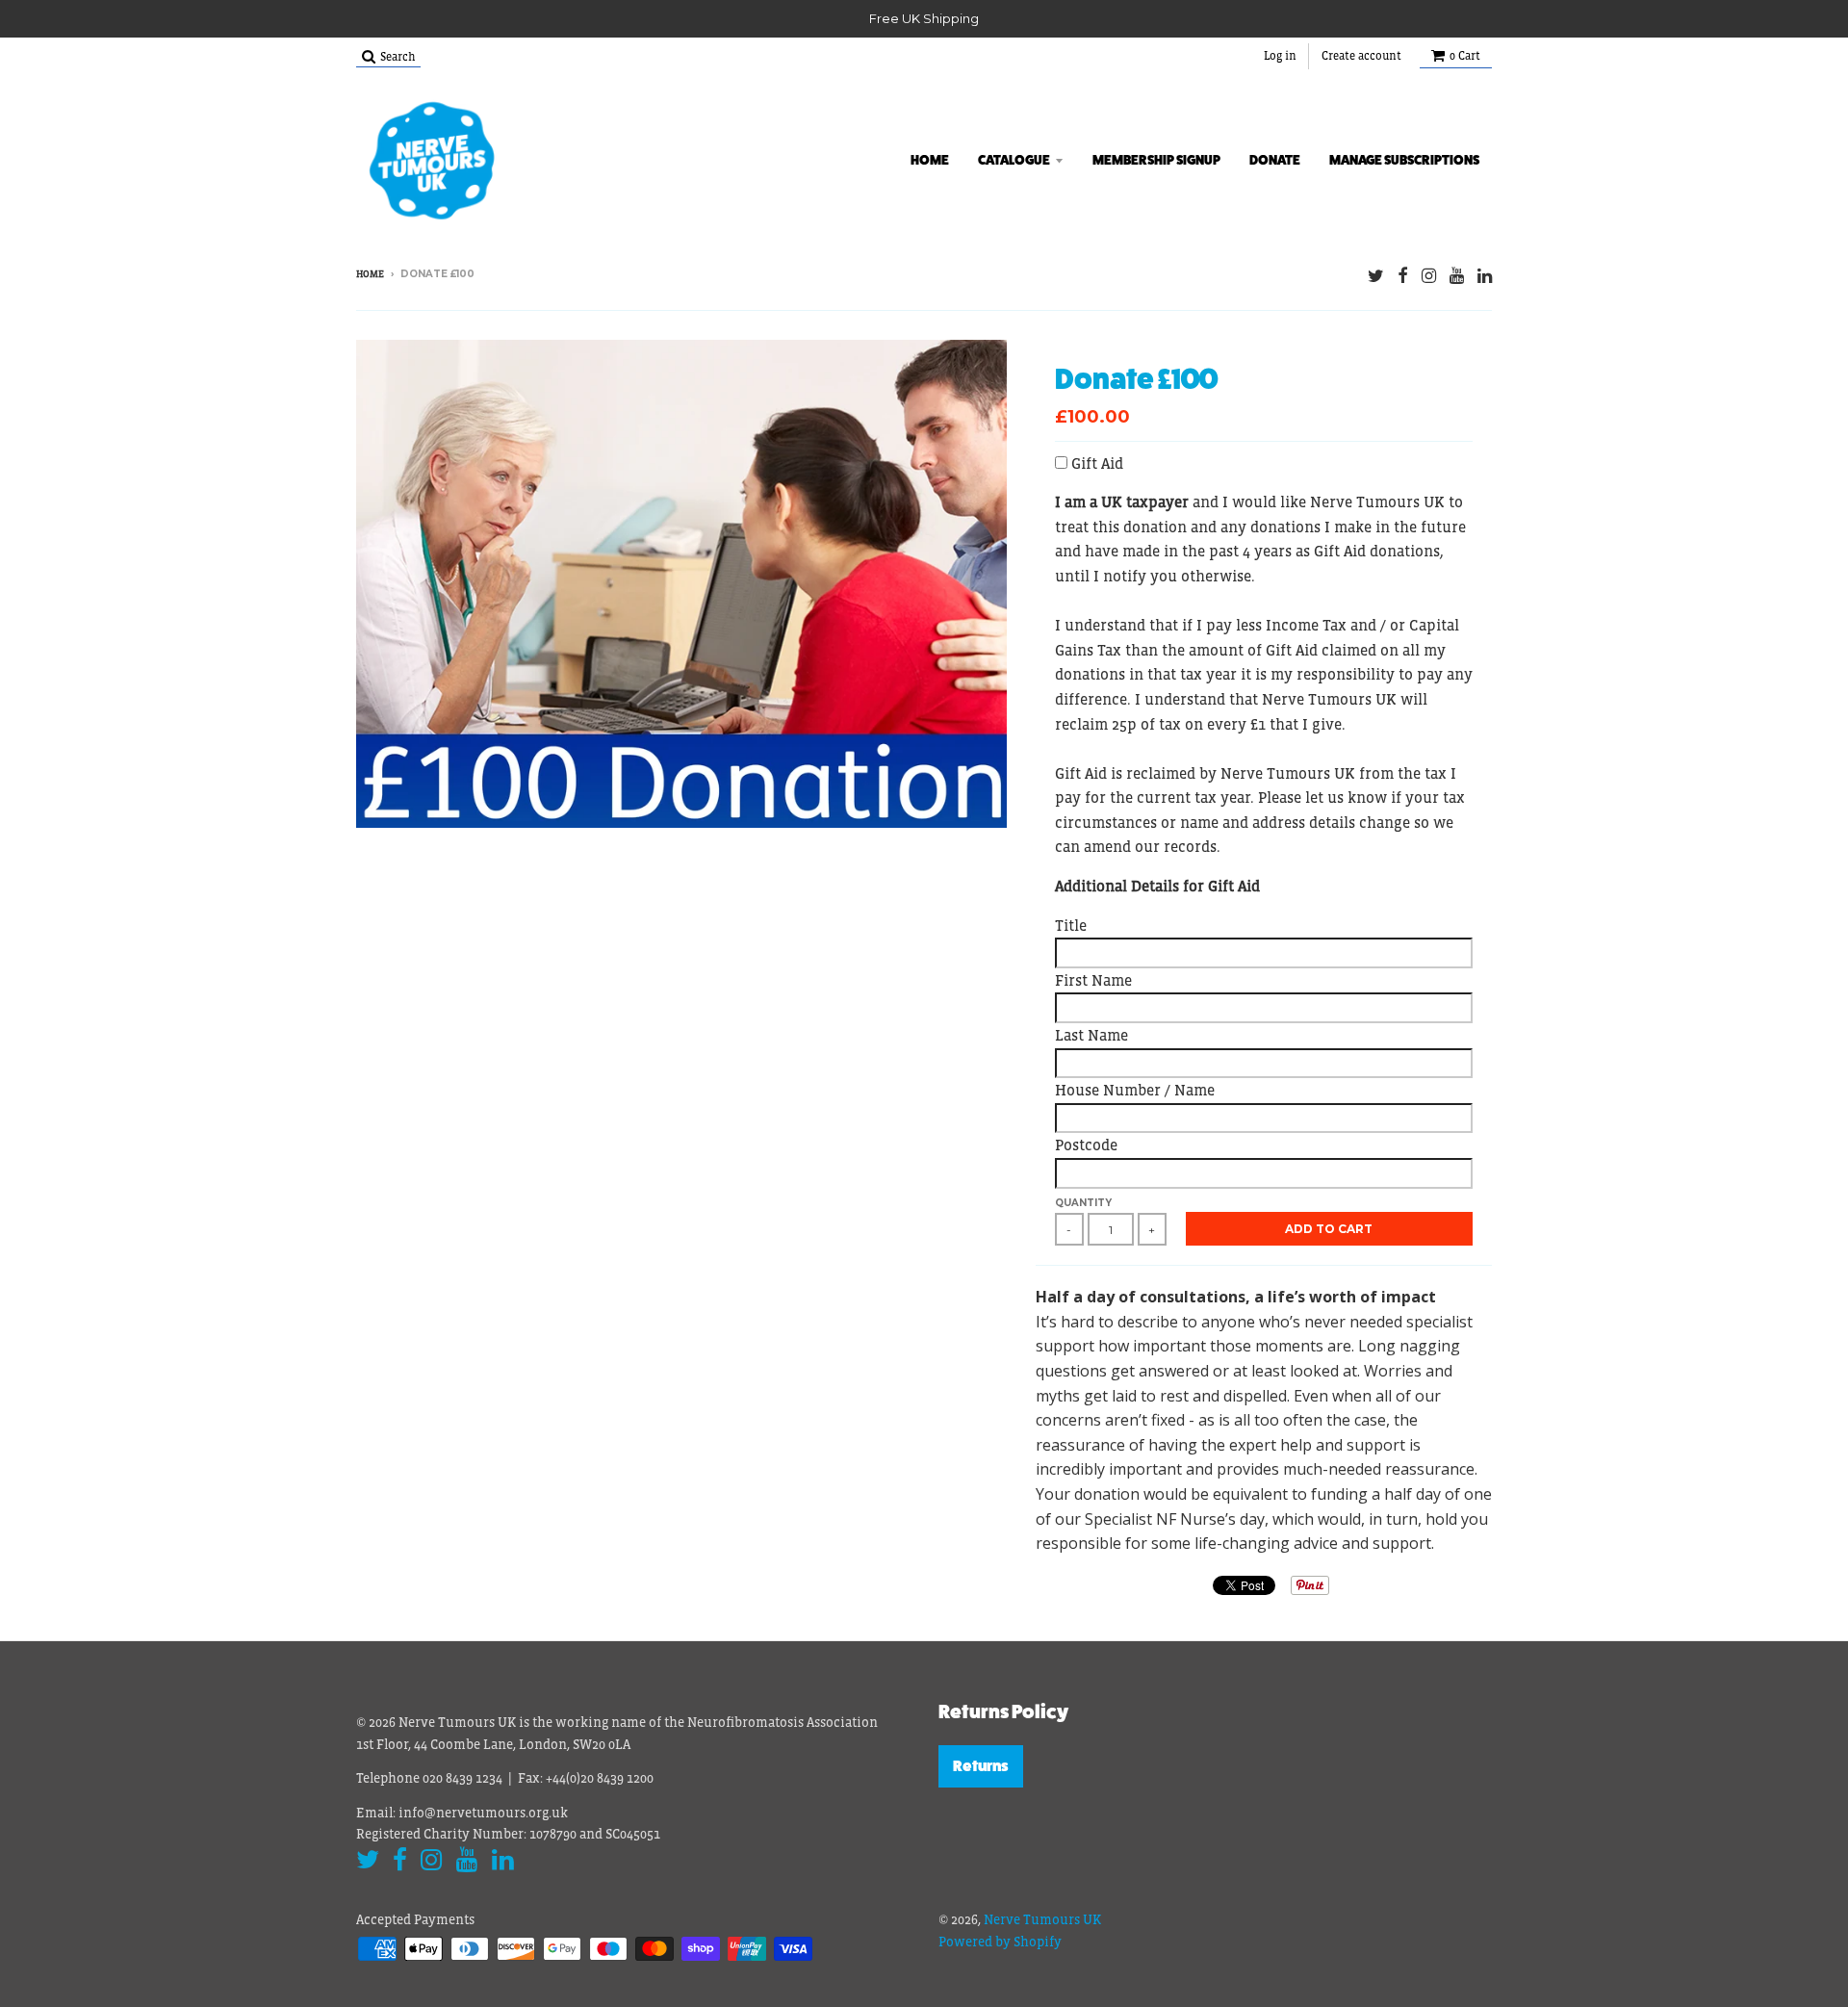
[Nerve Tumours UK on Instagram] (1429, 276)
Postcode (1086, 1145)
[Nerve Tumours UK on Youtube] (1457, 276)
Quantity (1083, 1203)
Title (1071, 925)
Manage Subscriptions (1404, 160)
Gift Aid (1097, 463)
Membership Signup (1156, 160)
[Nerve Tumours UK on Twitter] (1376, 276)
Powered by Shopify (1000, 1942)
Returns (981, 1766)
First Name (1093, 980)
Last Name (1091, 1035)
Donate (1275, 160)
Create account (1361, 56)
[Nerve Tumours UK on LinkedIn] (1485, 276)
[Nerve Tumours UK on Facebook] (1403, 276)
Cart (1465, 56)
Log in (1280, 56)
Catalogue (1014, 160)
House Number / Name (1135, 1090)
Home (930, 160)
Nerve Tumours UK (1042, 1919)
